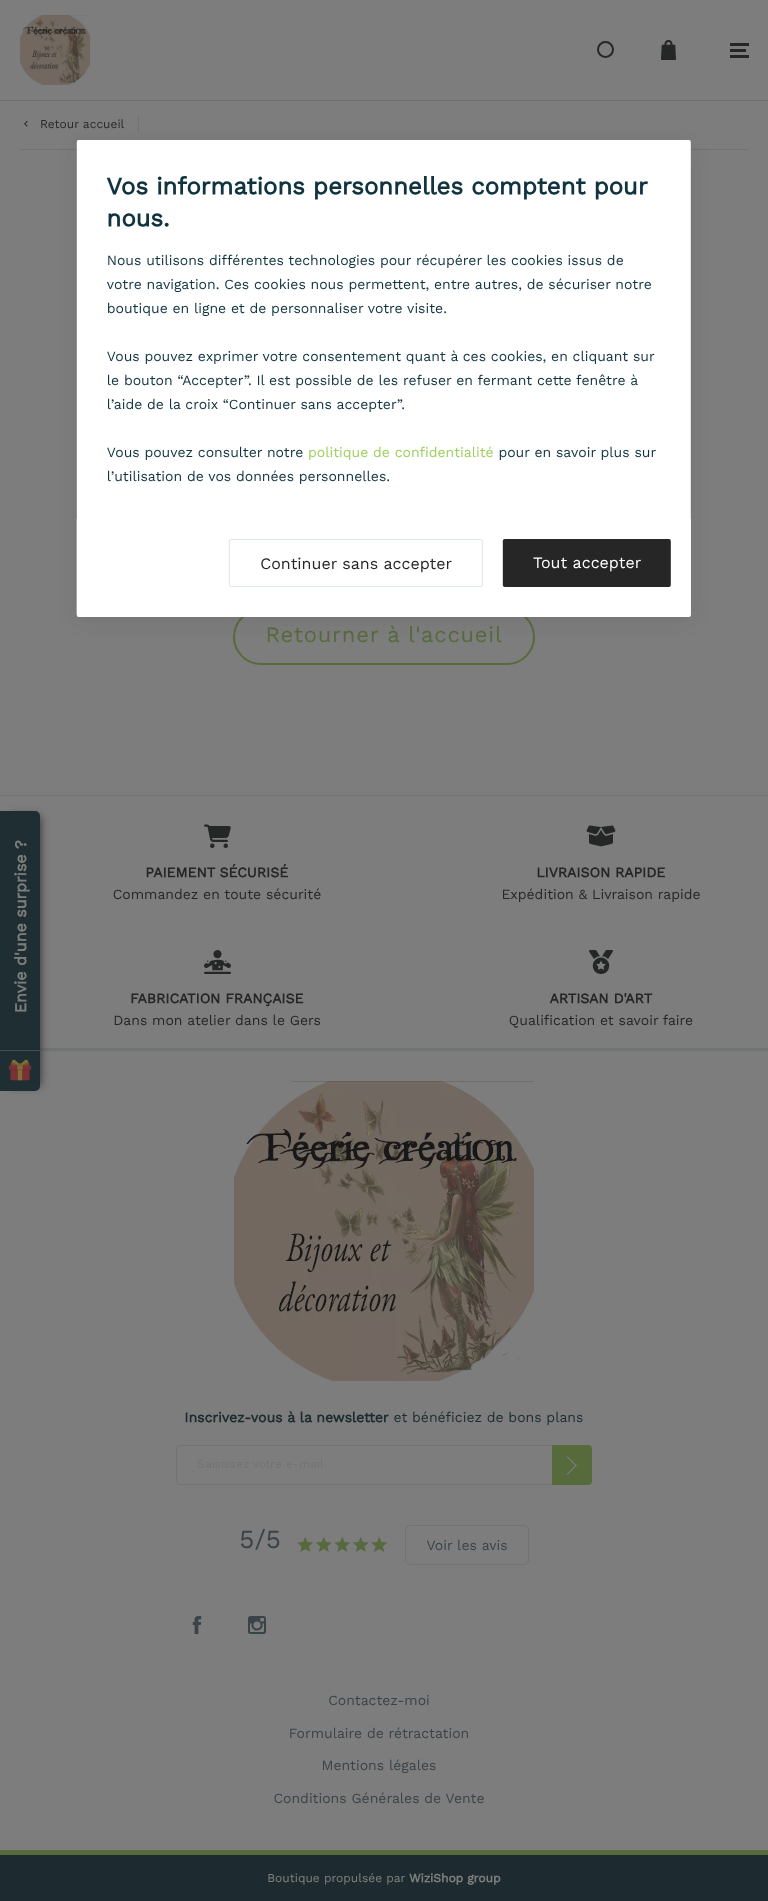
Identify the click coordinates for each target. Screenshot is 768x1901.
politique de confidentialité (401, 453)
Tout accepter (587, 562)
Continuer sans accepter (356, 563)
